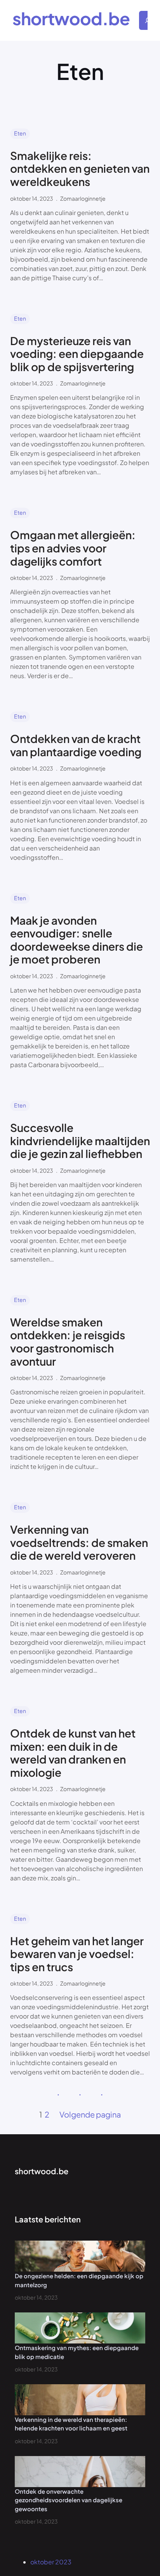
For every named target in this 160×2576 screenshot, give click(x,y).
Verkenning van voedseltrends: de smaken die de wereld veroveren (79, 1542)
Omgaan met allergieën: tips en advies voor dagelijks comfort (73, 548)
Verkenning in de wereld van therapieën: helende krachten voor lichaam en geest (71, 2424)
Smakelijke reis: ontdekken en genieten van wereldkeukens (80, 169)
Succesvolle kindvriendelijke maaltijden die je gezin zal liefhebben (80, 1141)
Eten (20, 133)
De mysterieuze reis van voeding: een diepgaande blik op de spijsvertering (77, 354)
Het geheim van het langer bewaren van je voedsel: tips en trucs (77, 1954)
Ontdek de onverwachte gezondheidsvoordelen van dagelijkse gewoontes (69, 2500)
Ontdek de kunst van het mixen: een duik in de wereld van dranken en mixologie (73, 1753)
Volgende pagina (90, 2114)
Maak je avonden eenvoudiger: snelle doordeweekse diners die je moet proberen (77, 940)
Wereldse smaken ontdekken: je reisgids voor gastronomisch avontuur (68, 1342)
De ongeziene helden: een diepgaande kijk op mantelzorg (79, 2280)
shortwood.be (71, 18)
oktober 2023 (51, 2562)
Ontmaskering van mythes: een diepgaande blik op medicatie (77, 2352)
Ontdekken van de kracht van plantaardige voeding (76, 745)
